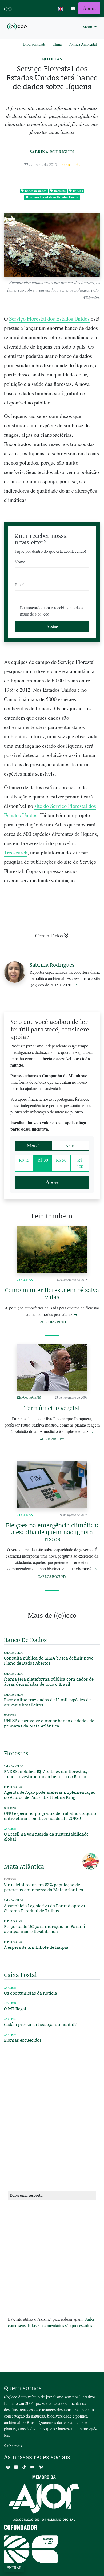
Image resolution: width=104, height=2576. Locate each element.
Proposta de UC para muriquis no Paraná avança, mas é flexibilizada (45, 1929)
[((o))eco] (17, 26)
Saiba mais (13, 2446)
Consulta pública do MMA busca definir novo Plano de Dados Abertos (49, 1660)
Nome (20, 562)
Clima (57, 44)
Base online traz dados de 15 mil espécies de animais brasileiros (47, 1702)
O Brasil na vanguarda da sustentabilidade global (46, 1836)
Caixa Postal (20, 1975)
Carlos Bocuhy (52, 1576)
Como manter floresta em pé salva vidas (52, 1293)
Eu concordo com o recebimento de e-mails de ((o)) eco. (52, 611)
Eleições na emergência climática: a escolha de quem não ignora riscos (52, 1532)
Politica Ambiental (83, 44)
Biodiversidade (34, 44)
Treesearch (16, 852)
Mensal (33, 1146)
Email (20, 585)
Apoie (89, 8)
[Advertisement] (52, 2131)
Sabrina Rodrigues (52, 152)
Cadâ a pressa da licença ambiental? (40, 2024)
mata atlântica (24, 1866)
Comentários (49, 935)
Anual (71, 1146)
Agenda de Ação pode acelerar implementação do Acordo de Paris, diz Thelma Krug (50, 1795)
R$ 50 (61, 1160)
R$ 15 (24, 1160)
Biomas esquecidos (23, 2040)
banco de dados (36, 191)
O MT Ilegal (15, 2008)
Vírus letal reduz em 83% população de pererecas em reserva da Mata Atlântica (44, 1887)
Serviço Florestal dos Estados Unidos (49, 319)
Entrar (14, 2568)
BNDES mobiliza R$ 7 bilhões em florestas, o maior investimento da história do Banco (47, 1774)
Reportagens (29, 1397)
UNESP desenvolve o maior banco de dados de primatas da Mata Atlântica (49, 1723)
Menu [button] (88, 27)
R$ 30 (43, 1160)
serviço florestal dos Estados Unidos (54, 197)
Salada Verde (14, 1653)
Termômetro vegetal (52, 1408)
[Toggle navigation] (73, 8)
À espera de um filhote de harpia (36, 1947)
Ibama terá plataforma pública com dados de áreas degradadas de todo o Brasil (49, 1681)
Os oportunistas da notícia (31, 1993)
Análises (10, 1829)
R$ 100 (80, 1163)
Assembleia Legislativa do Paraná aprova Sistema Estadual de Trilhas (45, 1908)
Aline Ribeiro (52, 1439)
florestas (60, 191)
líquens (78, 191)
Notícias (52, 59)
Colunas (25, 1280)
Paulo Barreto (52, 1322)
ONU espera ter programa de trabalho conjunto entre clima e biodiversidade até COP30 (51, 1816)
